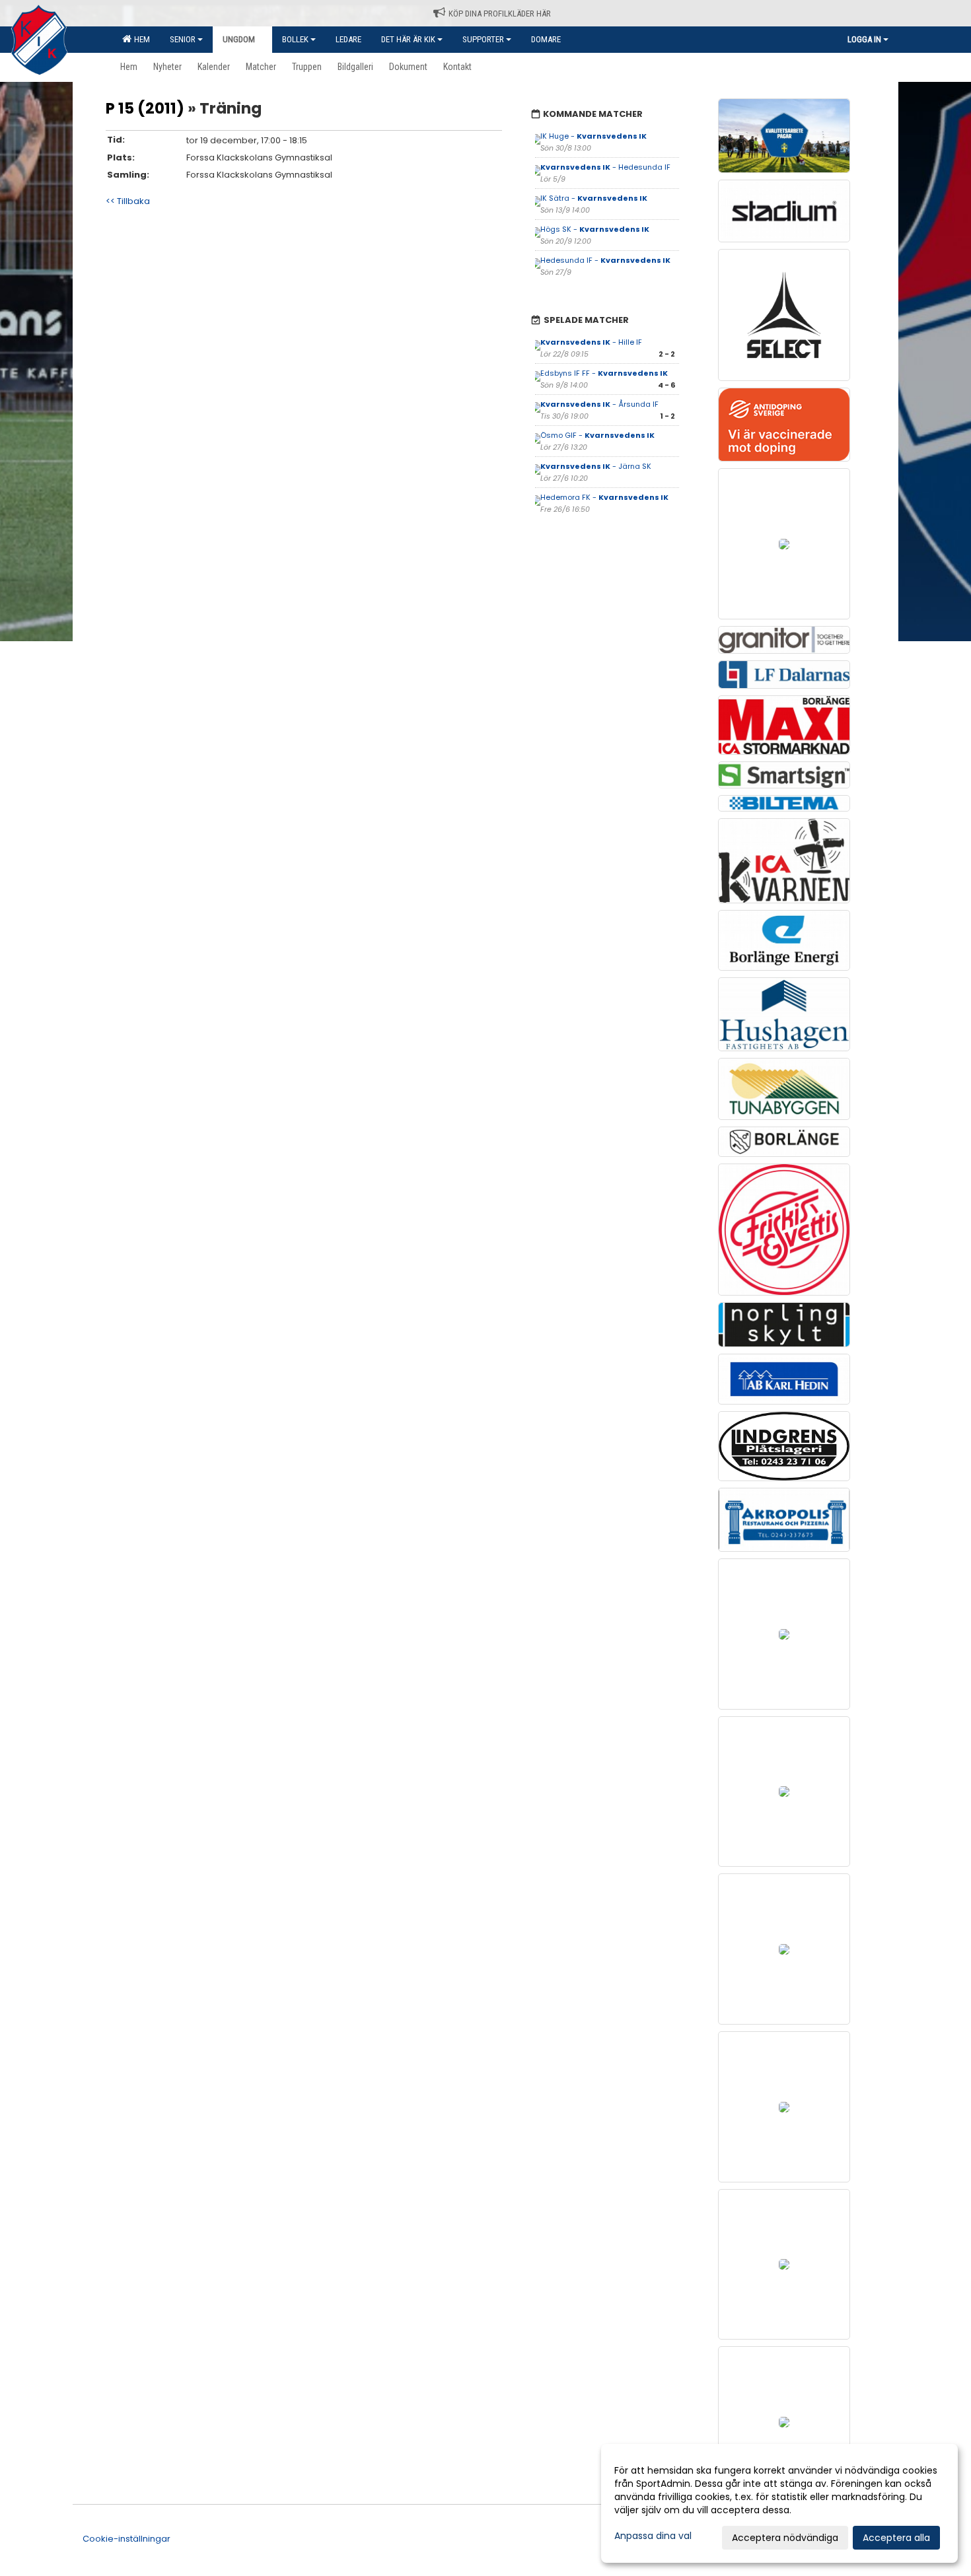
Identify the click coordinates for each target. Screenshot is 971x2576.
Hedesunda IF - (605, 260)
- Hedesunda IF (605, 167)
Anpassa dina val (653, 2536)
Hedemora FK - (604, 497)
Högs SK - (595, 229)
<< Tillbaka (128, 201)
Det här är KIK (408, 39)
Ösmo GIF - (597, 435)
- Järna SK (596, 466)
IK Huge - (593, 136)
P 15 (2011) (145, 108)
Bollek (295, 39)
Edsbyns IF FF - (604, 373)
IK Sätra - (594, 198)
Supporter (483, 39)
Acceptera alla (896, 2538)
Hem (140, 39)
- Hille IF (591, 342)
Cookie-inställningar (126, 2539)
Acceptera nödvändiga (785, 2538)
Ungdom (239, 39)
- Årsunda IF (599, 404)
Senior (183, 39)
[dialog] (779, 2503)
